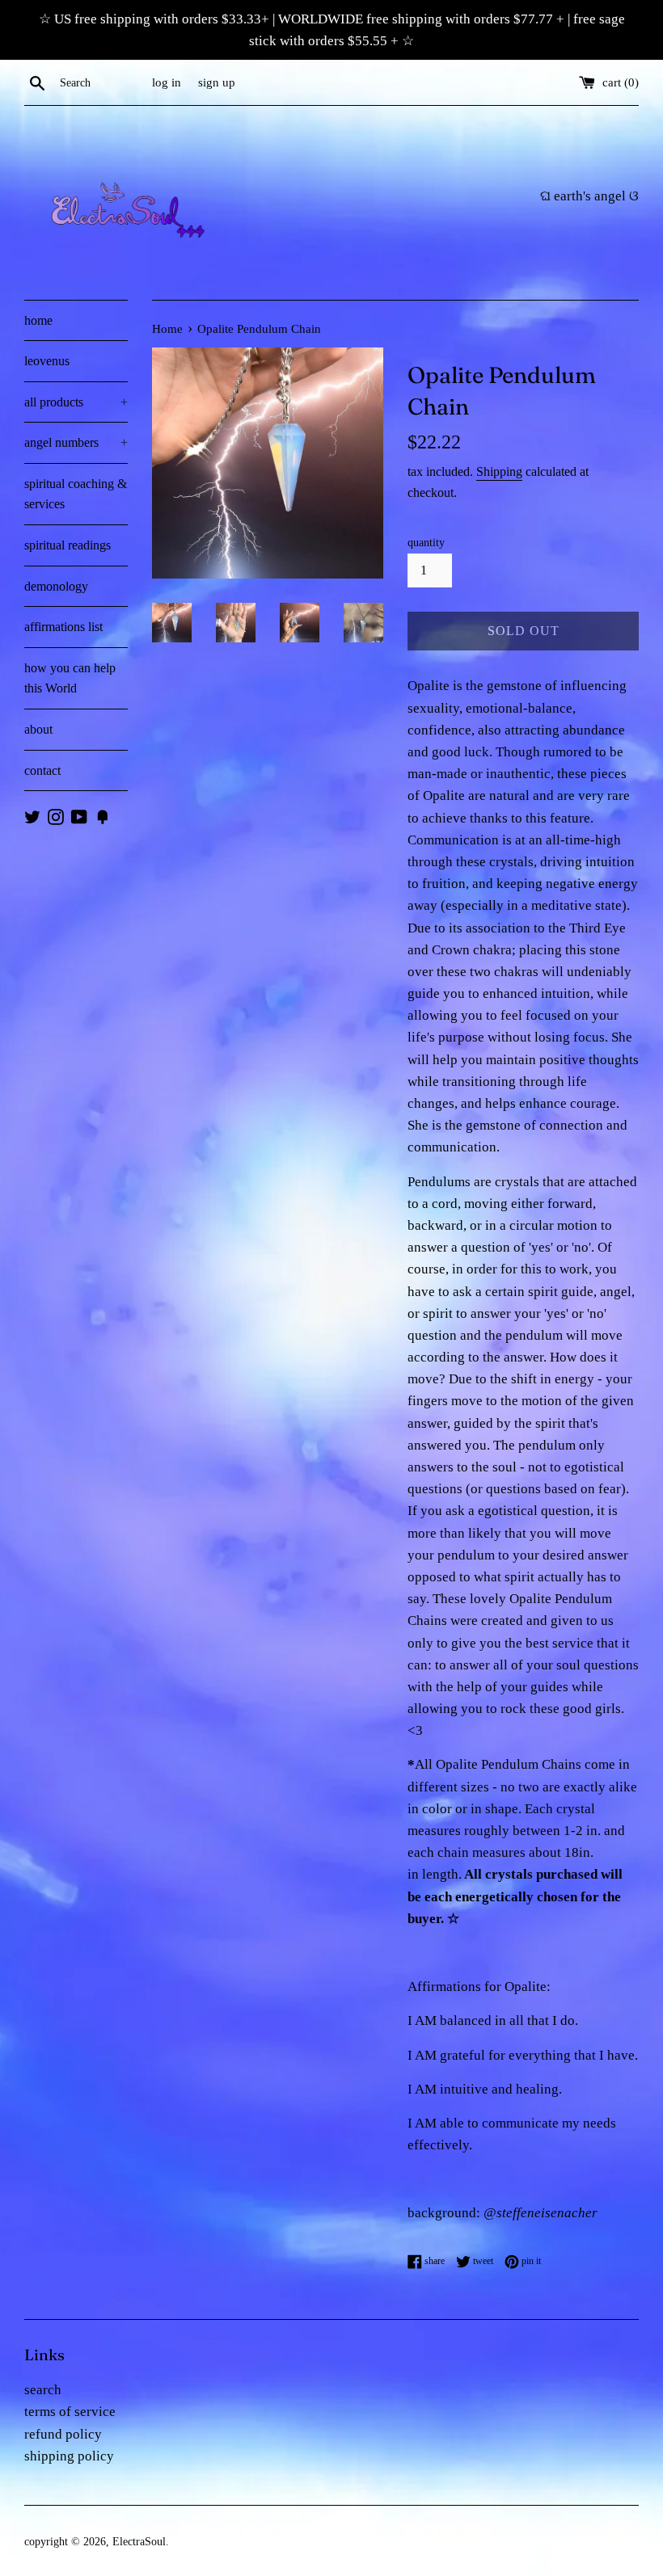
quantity (426, 543)
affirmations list (63, 627)
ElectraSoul (139, 2542)
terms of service (70, 2412)
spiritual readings (68, 545)
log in (167, 82)
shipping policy (69, 2456)
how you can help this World (70, 678)
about (38, 729)
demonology (56, 586)
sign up (217, 82)
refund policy (63, 2434)
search (43, 2390)
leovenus (47, 361)
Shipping (499, 471)
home (38, 320)
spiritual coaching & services (76, 494)
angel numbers (76, 442)
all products (76, 402)
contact (42, 770)
